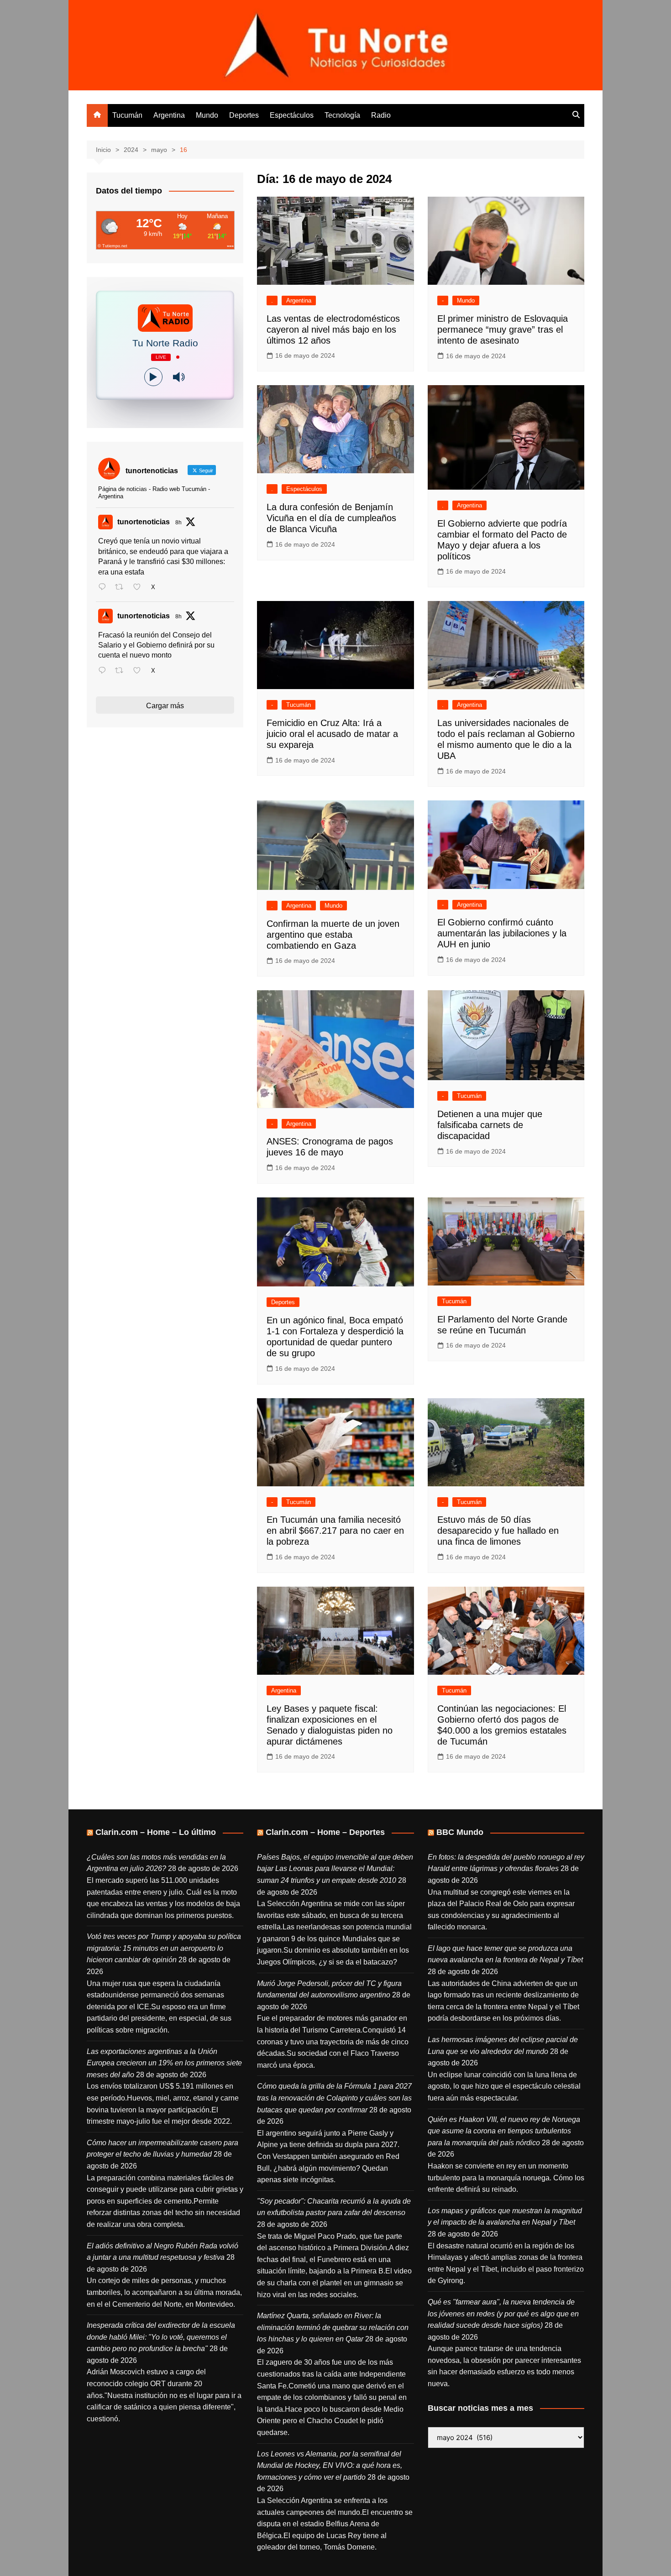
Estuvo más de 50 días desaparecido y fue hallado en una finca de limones (498, 1531)
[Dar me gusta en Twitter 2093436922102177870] (140, 588)
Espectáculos (292, 115)
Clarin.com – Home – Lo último (156, 1832)
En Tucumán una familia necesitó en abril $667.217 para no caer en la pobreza (335, 1531)
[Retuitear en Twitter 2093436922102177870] (122, 588)
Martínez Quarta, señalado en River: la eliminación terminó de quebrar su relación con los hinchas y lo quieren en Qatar (333, 2327)
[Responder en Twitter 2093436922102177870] (104, 588)
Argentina (169, 115)
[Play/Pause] (153, 377)
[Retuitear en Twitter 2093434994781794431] (122, 671)
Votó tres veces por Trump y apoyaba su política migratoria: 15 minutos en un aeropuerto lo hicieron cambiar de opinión (164, 1948)
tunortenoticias (144, 522)
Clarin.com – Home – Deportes (325, 1832)
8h (178, 523)
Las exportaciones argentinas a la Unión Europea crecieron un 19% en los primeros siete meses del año (164, 2063)
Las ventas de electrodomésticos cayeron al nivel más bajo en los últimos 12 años (333, 329)
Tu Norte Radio (165, 343)
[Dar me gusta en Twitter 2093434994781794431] (140, 671)
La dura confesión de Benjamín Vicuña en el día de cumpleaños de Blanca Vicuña (331, 518)
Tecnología (342, 115)
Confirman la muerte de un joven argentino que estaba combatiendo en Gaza (333, 935)
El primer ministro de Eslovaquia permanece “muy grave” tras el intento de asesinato (503, 329)
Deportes (244, 115)
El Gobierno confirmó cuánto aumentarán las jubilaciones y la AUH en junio (502, 933)
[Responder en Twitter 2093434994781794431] (104, 671)
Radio (381, 115)
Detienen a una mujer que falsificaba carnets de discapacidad (490, 1125)
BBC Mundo (460, 1832)
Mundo (207, 115)
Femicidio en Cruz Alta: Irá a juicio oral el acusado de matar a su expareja (332, 734)
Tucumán (127, 115)
